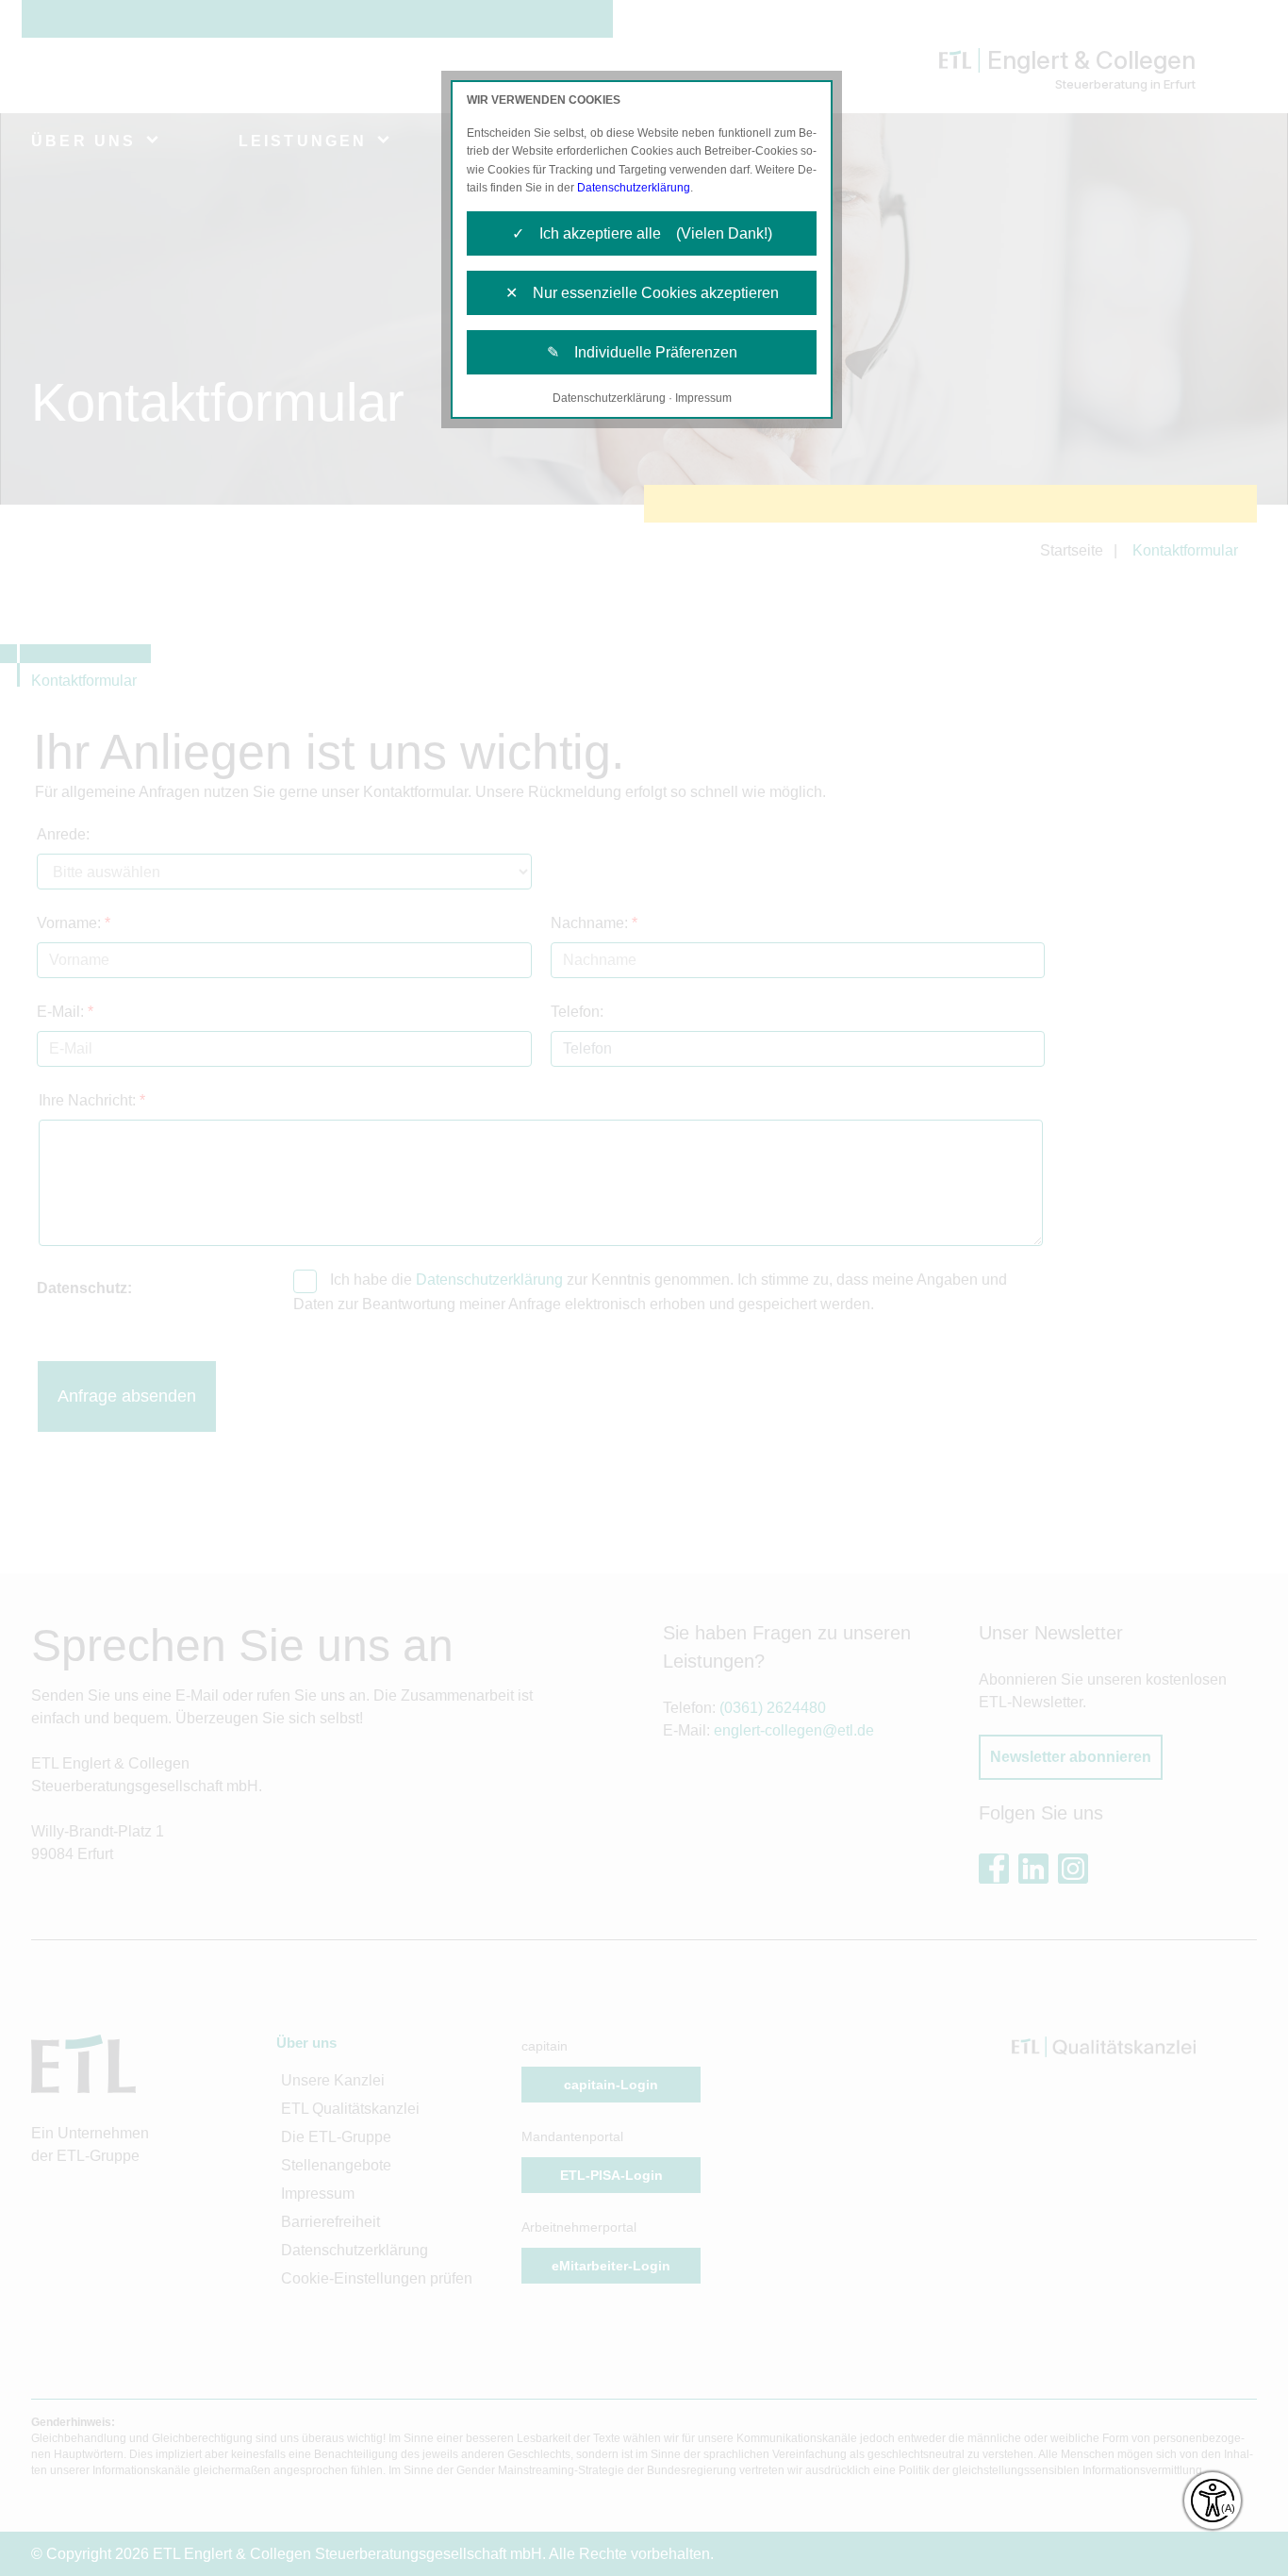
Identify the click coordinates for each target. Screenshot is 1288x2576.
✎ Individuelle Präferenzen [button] (642, 352)
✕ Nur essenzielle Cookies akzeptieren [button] (642, 293)
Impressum (703, 398)
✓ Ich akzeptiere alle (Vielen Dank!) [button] (642, 233)
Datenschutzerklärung (634, 188)
